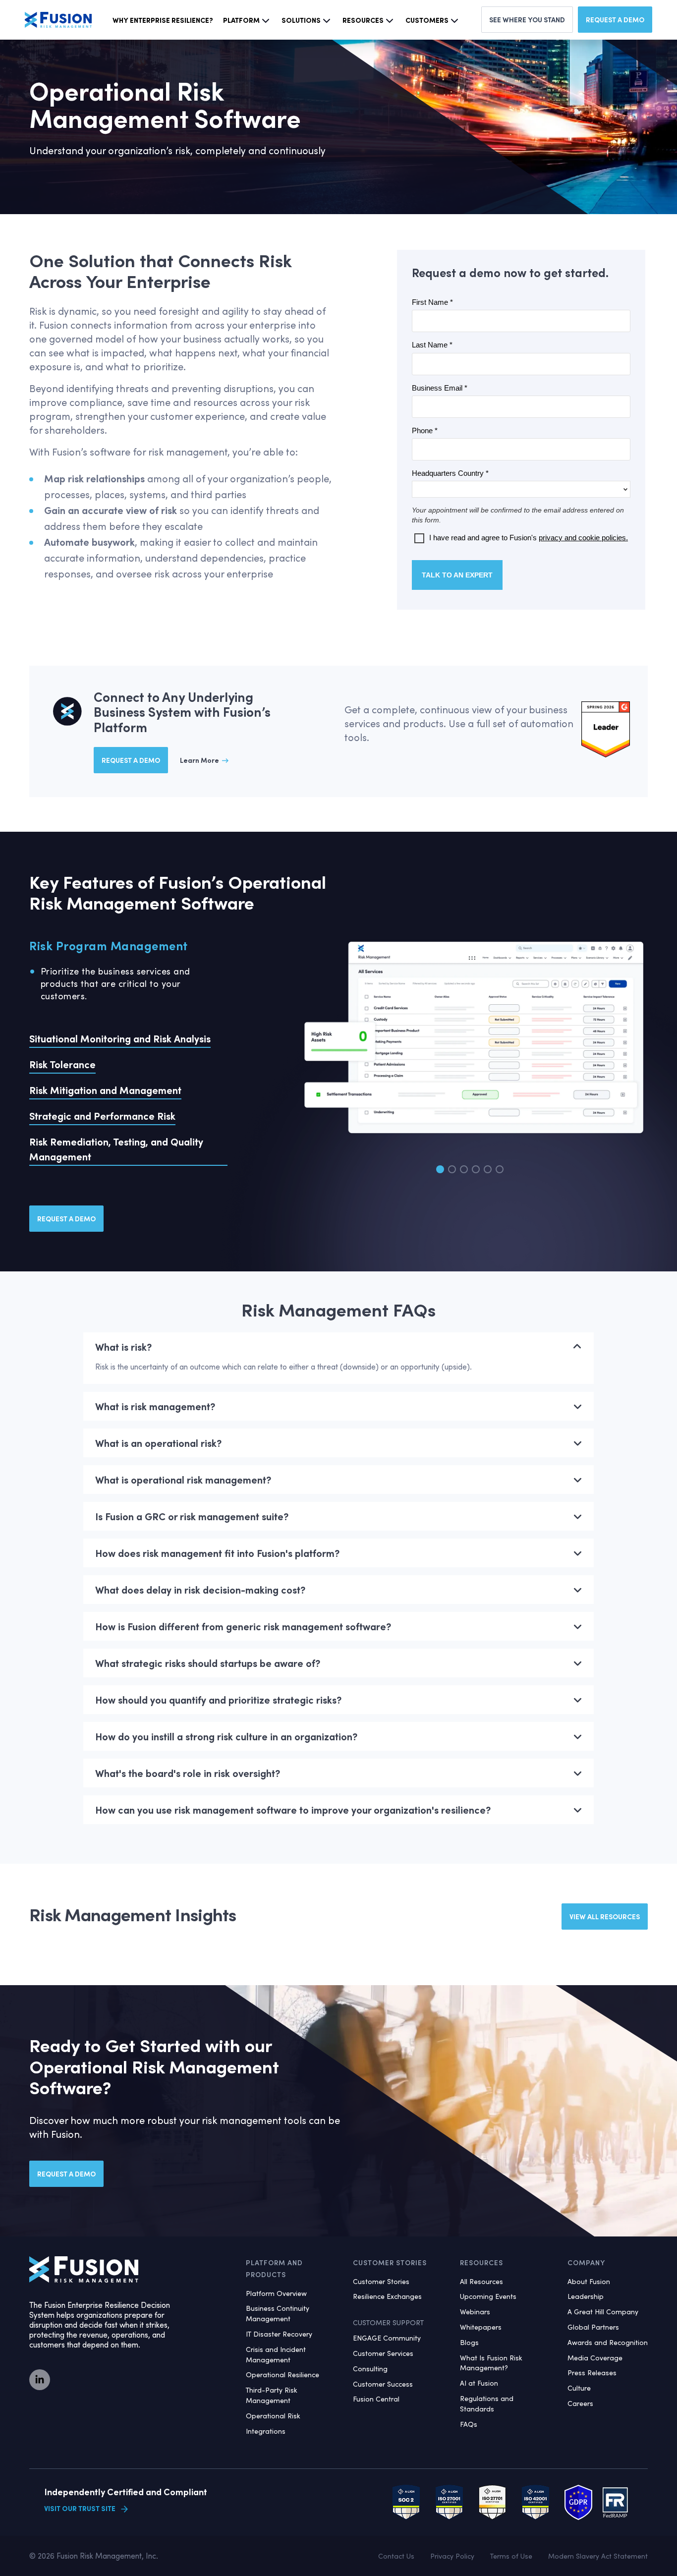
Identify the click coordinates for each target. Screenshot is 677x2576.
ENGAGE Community (387, 2338)
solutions (301, 20)
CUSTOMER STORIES (390, 2262)
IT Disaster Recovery (279, 2334)
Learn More (199, 760)
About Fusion (589, 2281)
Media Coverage (595, 2358)
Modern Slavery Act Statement (598, 2556)
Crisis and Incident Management (276, 2354)
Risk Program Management (109, 945)
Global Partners (593, 2327)
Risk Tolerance (62, 1064)
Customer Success (383, 2384)
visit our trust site (80, 2509)
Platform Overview (276, 2293)
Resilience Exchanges (387, 2296)
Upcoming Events (488, 2296)
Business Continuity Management (278, 2313)
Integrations (266, 2431)
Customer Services (383, 2353)
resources (363, 20)
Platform (241, 20)
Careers (580, 2403)
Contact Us (396, 2556)
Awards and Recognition (608, 2342)
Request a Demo (615, 20)
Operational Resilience (282, 2375)
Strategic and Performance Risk (102, 1116)
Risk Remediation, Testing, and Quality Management (116, 1149)
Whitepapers (481, 2327)
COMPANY (586, 2262)
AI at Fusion (479, 2383)
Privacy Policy (452, 2556)
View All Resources (605, 1917)
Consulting (370, 2369)
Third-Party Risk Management (272, 2395)
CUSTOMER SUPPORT (388, 2322)
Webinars (475, 2312)
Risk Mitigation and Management (105, 1090)
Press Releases (592, 2373)
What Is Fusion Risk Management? (491, 2363)
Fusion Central (376, 2399)
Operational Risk (273, 2416)
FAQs (469, 2424)
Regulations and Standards (487, 2404)
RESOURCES (481, 2262)
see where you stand (527, 20)
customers (427, 20)
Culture (579, 2388)
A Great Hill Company (603, 2312)
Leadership (586, 2296)
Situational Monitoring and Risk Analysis (120, 1038)
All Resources (481, 2281)
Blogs (469, 2342)
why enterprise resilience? (163, 20)
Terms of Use (511, 2556)
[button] (440, 1169)
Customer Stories (381, 2281)
